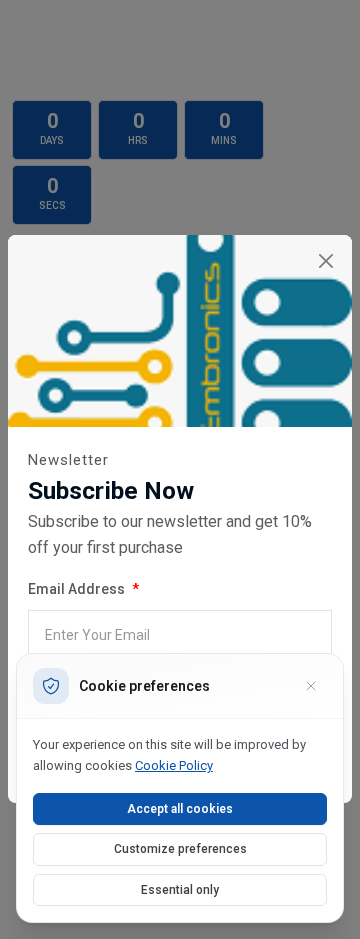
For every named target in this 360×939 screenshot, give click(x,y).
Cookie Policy (174, 765)
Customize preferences (180, 849)
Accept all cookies (180, 809)
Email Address (78, 589)
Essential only (180, 890)
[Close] (325, 261)
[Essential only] (311, 686)
